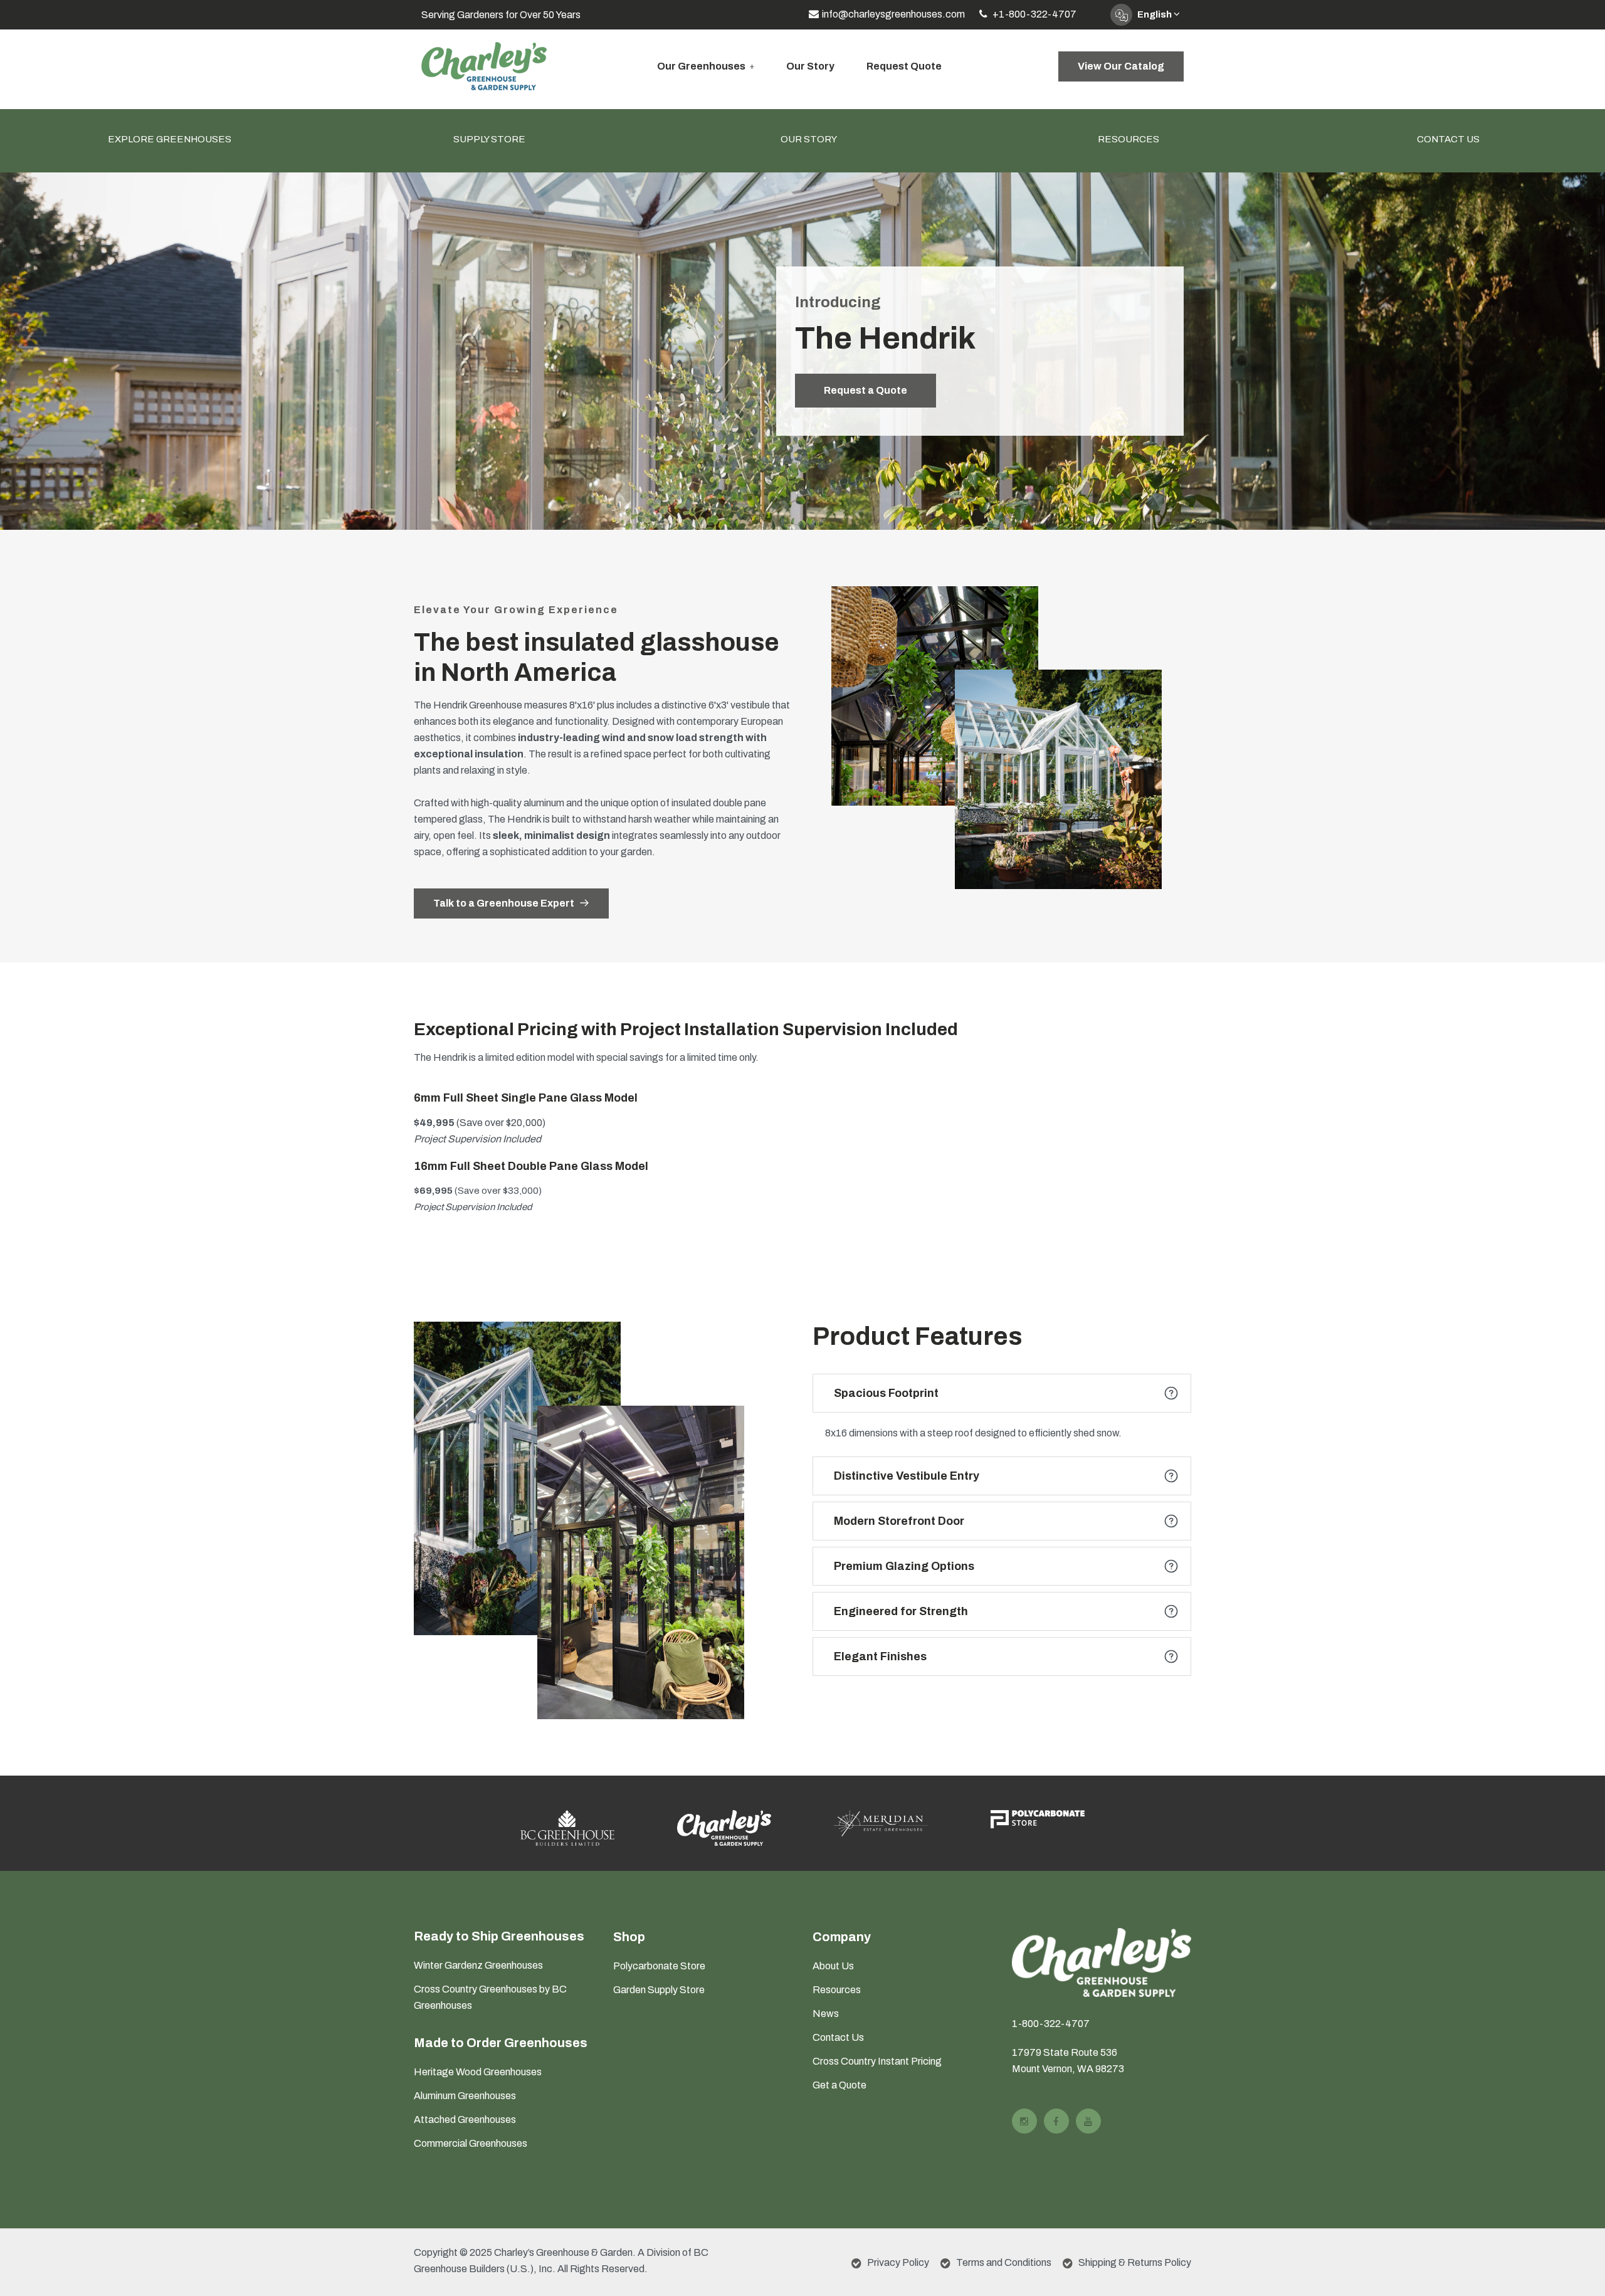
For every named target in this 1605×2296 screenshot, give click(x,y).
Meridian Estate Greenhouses (884, 1797)
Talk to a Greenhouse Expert (505, 903)
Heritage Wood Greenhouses (478, 2072)
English (1155, 14)
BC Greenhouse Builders (568, 1797)
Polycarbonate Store (659, 1966)
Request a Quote (866, 390)
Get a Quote (839, 2085)
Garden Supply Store (659, 1990)
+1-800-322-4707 (1034, 14)
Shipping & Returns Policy (1135, 2262)
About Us (833, 1966)
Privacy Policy (898, 2262)
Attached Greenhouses (465, 2120)
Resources (837, 1990)
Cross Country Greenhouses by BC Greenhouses (490, 1997)
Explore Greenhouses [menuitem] (170, 139)
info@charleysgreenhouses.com (893, 14)
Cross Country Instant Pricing (877, 2061)
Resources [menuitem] (1129, 139)
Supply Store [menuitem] (489, 139)
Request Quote (904, 66)
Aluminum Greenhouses (465, 2096)
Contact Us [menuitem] (1448, 139)
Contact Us (838, 2037)
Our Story (810, 66)
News (826, 2014)
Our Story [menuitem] (809, 139)
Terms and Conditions (1004, 2262)
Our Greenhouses (701, 66)
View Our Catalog (1121, 66)
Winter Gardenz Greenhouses (478, 1965)
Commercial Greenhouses (471, 2143)
